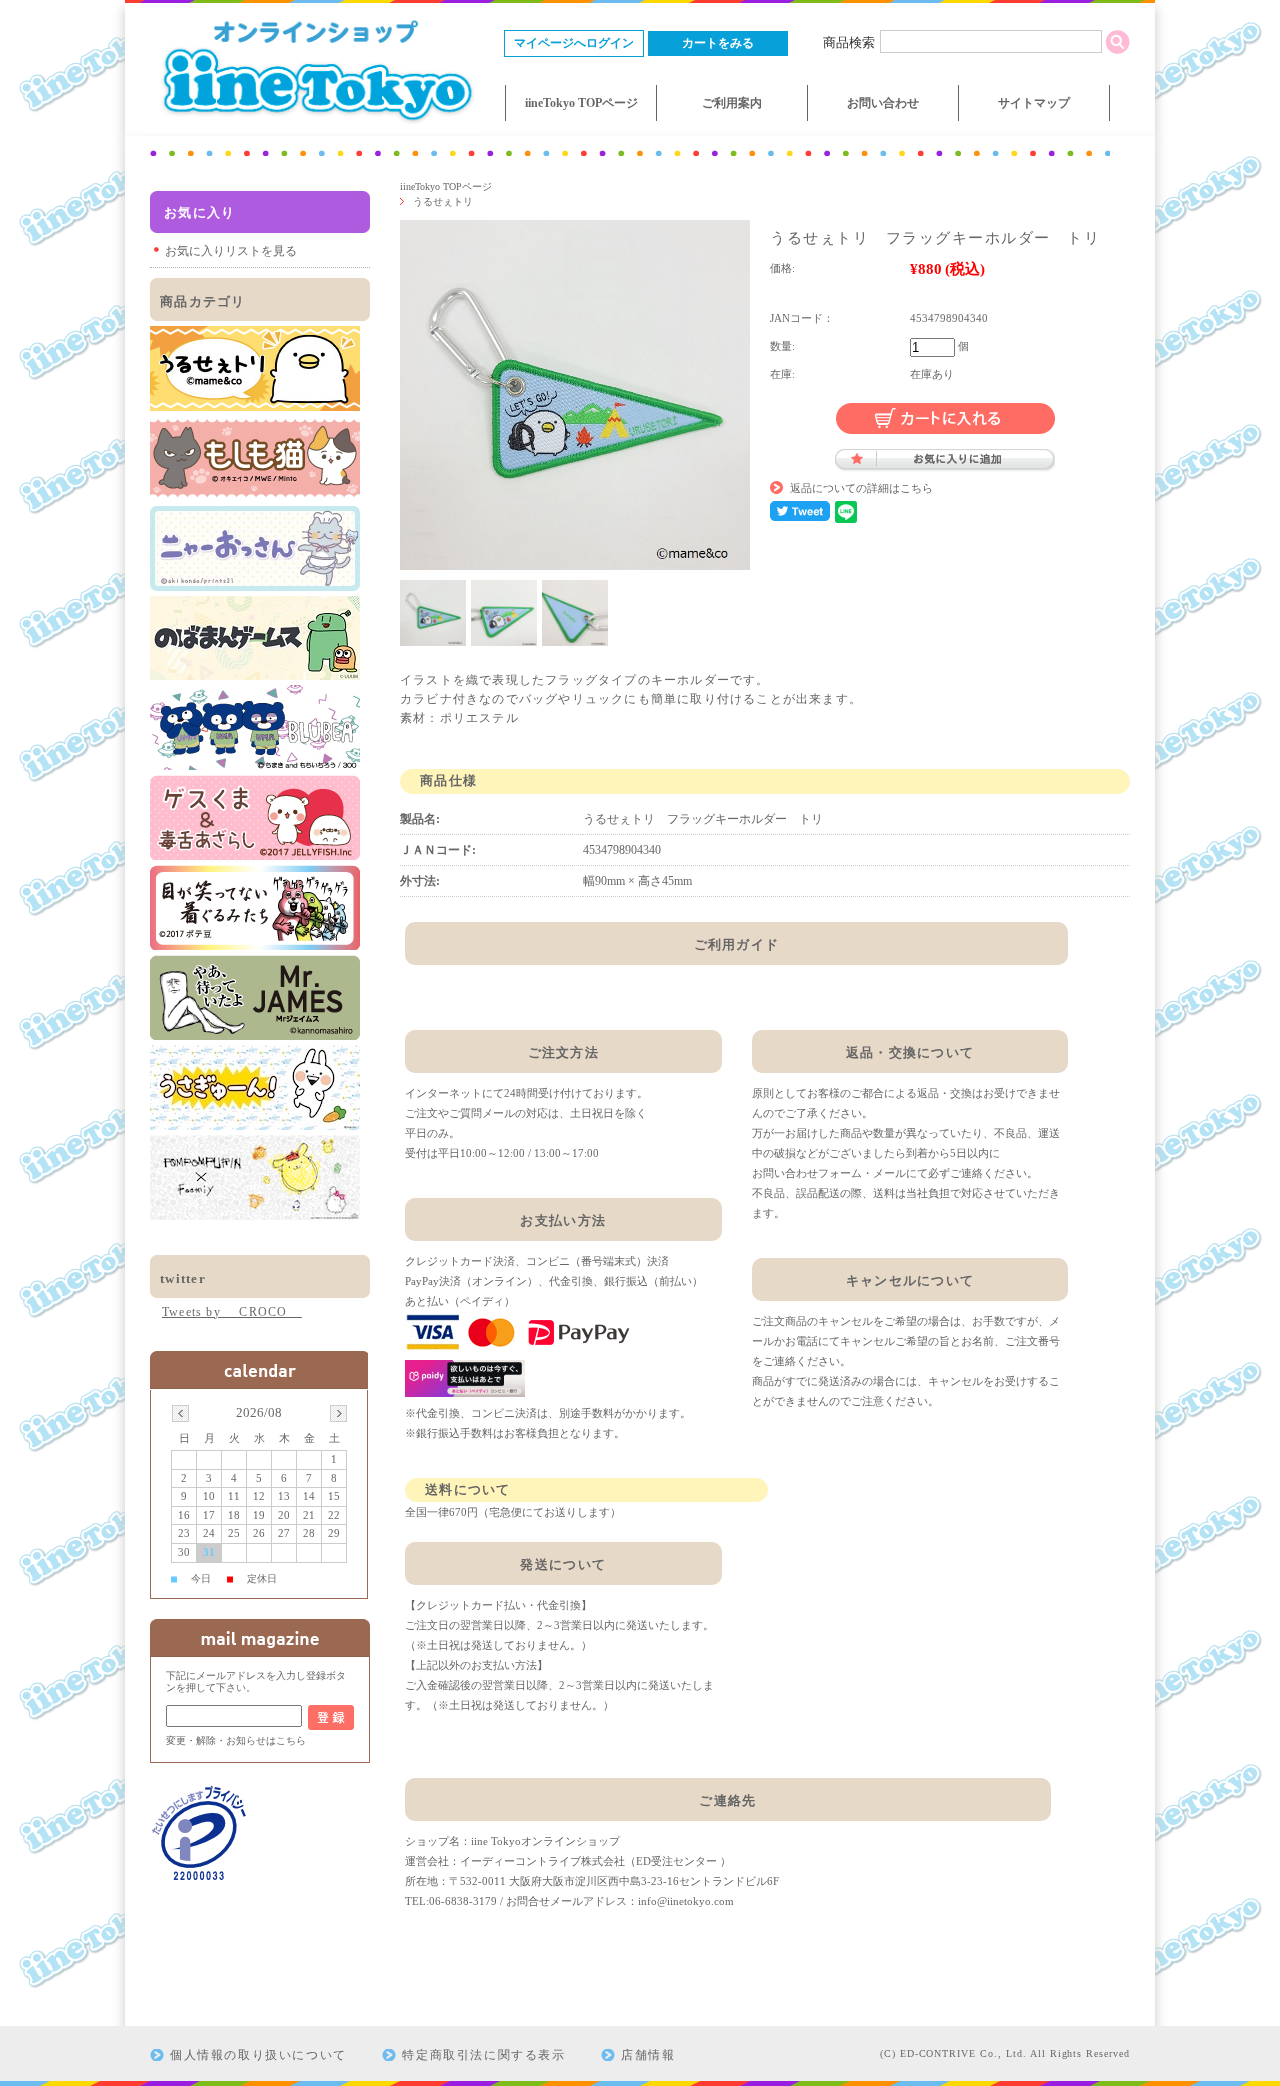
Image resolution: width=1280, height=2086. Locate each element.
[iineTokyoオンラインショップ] (315, 125)
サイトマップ (1034, 103)
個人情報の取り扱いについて (258, 2055)
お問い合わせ (883, 103)
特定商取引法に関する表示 (483, 2055)
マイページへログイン (574, 43)
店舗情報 (648, 2055)
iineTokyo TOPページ (581, 103)
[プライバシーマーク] (200, 1877)
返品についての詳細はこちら (861, 488)
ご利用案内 (732, 103)
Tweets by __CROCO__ (232, 1312)
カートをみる (718, 43)
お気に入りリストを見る (231, 251)
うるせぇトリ (443, 201)
